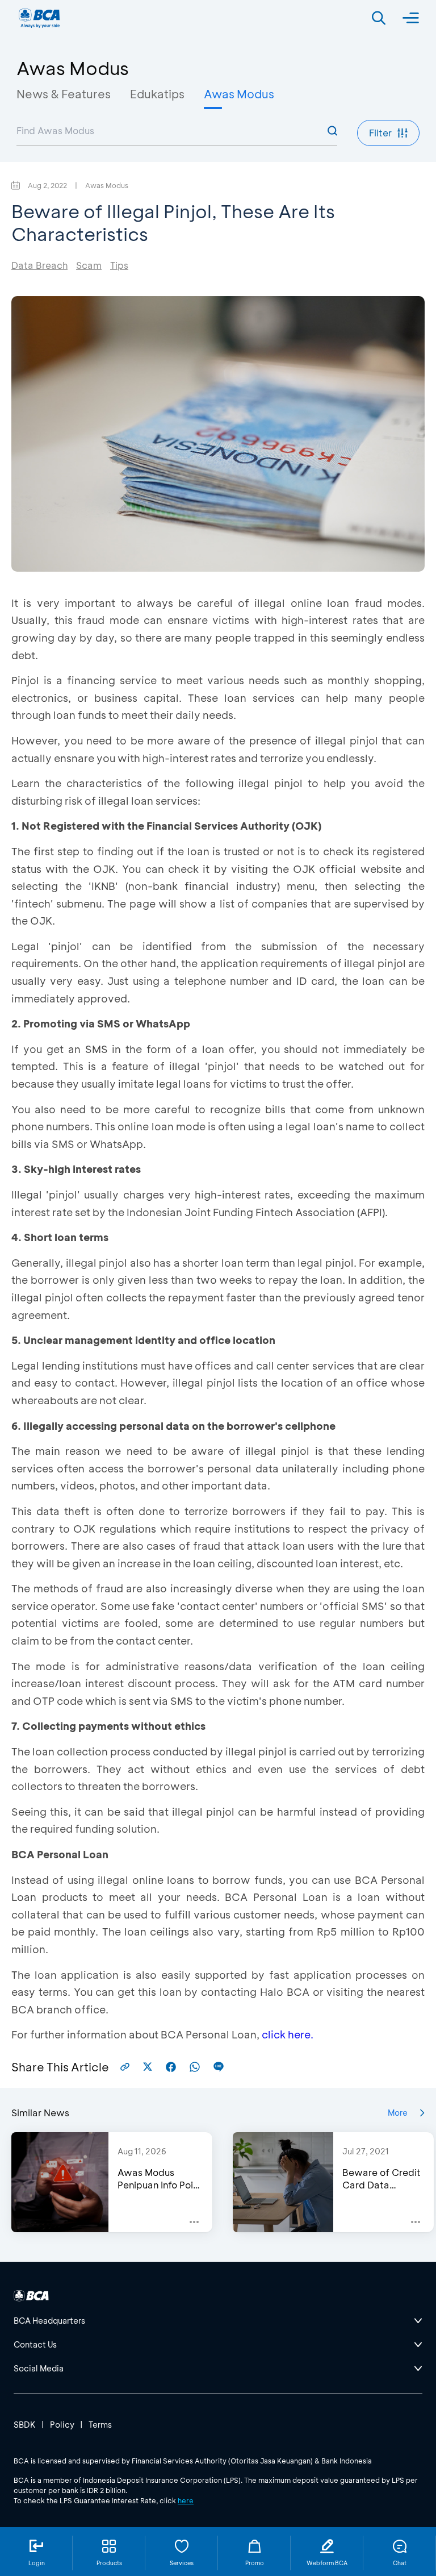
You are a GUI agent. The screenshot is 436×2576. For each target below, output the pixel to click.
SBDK (25, 2425)
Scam (89, 265)
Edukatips (157, 94)
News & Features (64, 94)
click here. (288, 2034)
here (186, 2500)
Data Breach (39, 265)
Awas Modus (239, 94)
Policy (62, 2425)
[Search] (379, 18)
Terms (100, 2425)
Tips (119, 265)
